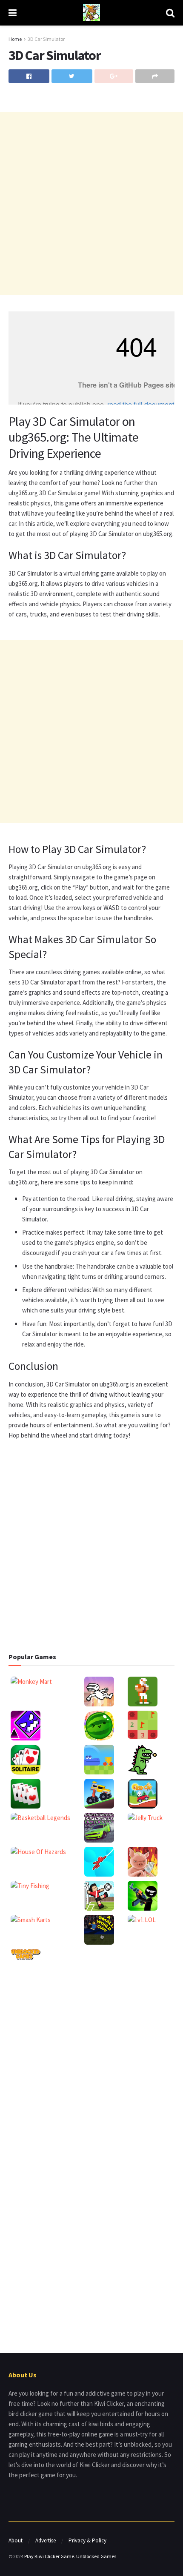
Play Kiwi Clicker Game (49, 2556)
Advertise (46, 2540)
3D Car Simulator (46, 39)
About (16, 2540)
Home (15, 39)
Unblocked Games (96, 2556)
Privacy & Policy (87, 2540)
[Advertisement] (91, 203)
